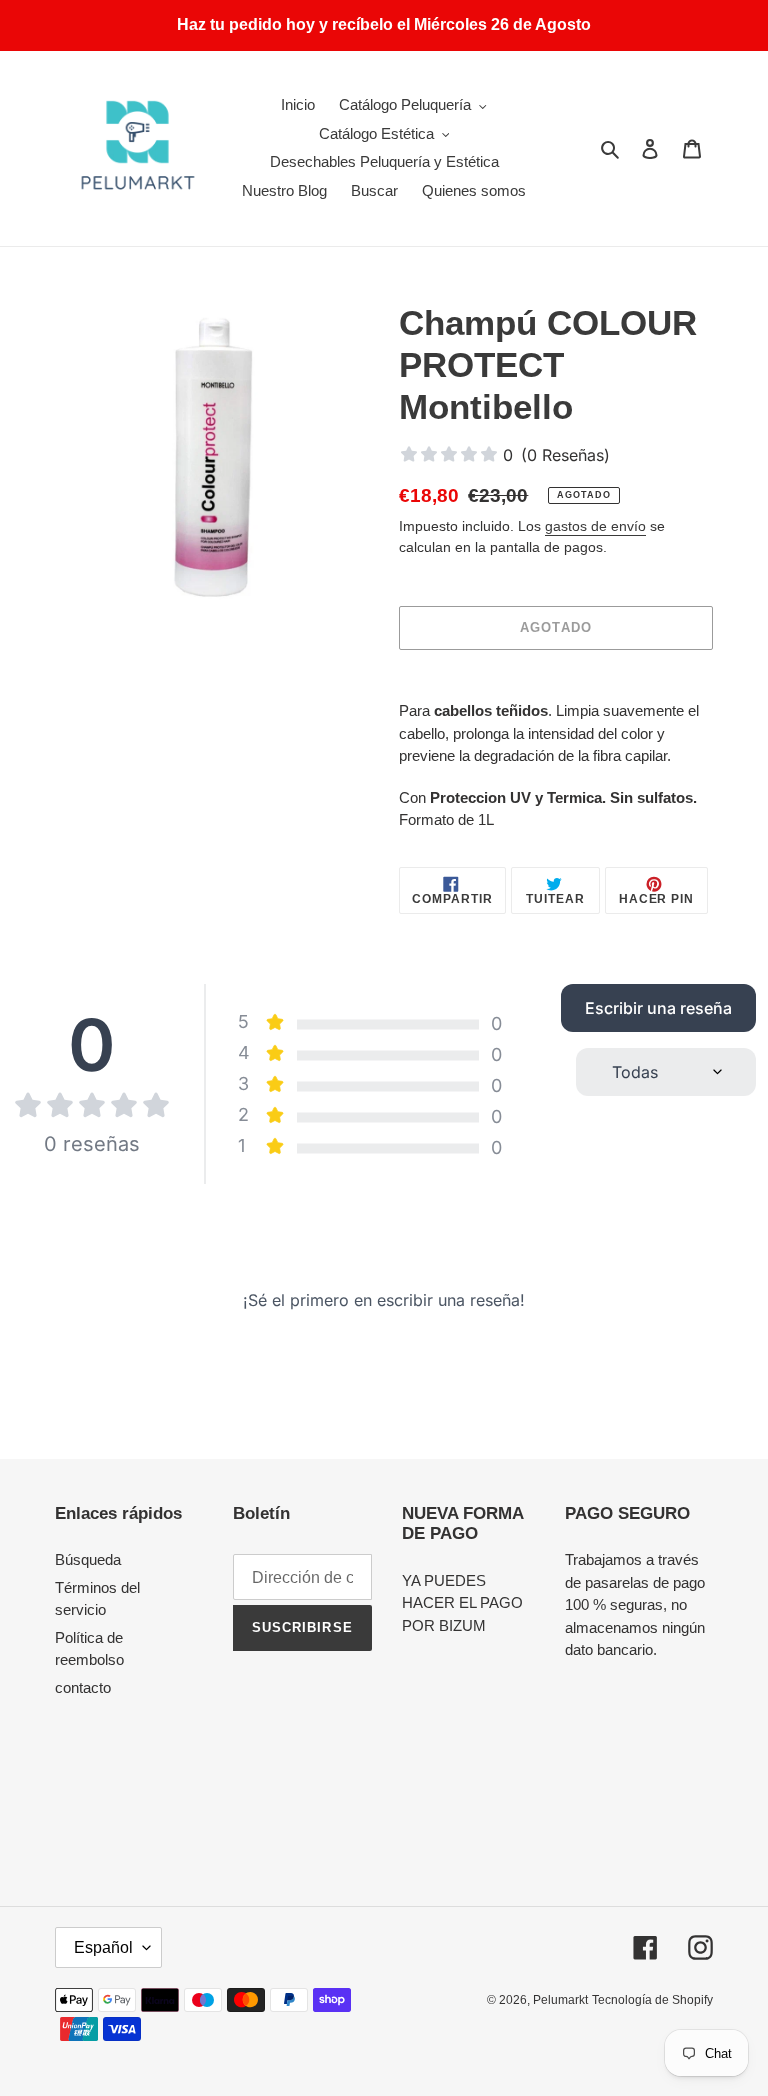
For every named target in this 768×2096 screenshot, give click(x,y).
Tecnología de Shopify (652, 2000)
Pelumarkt (560, 2000)
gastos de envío (595, 526)
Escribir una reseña (658, 1008)
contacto (83, 1687)
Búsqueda (88, 1559)
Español (103, 1947)
